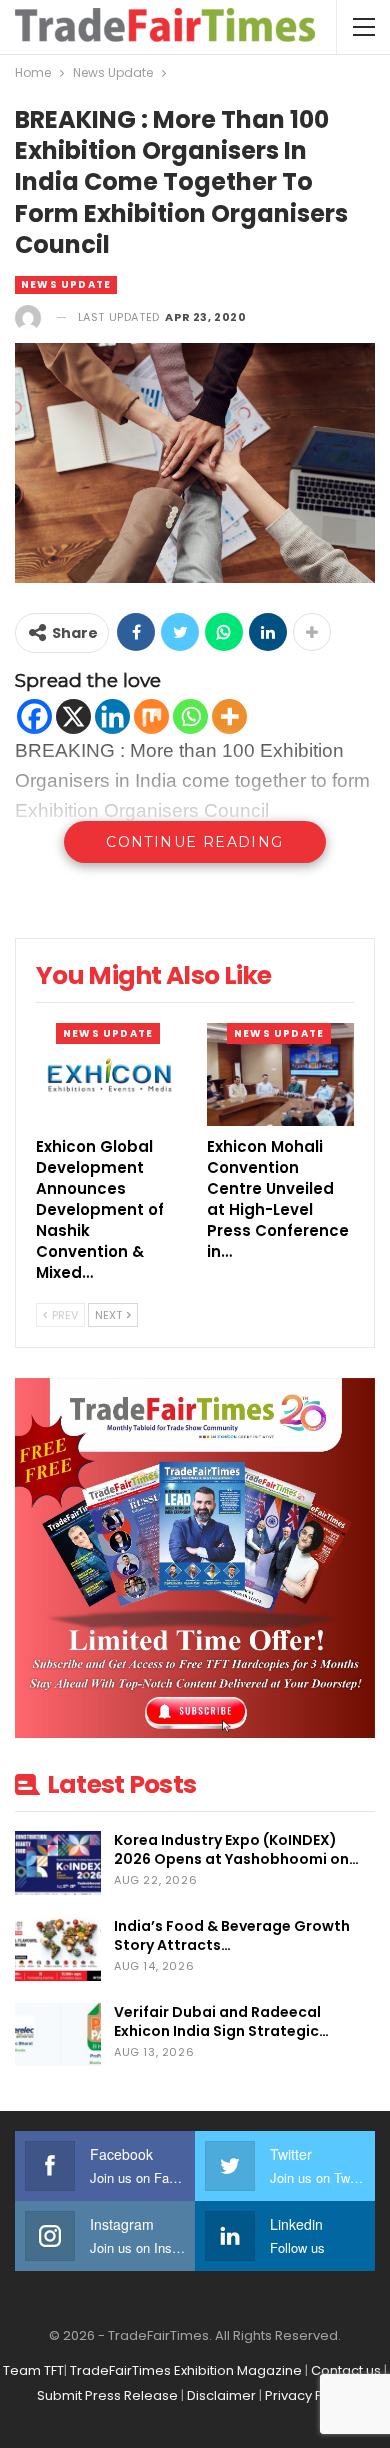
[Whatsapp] (190, 716)
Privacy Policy (309, 2395)
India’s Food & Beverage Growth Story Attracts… (232, 1935)
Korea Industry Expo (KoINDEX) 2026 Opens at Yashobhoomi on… (236, 1849)
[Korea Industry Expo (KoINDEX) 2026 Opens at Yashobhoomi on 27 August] (58, 1863)
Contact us (346, 2370)
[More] (229, 716)
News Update (66, 284)
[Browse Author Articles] (28, 317)
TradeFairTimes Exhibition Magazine (186, 2370)
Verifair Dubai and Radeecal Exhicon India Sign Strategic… (221, 2021)
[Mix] (151, 716)
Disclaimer (221, 2395)
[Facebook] (34, 716)
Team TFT (33, 2370)
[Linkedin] (112, 716)
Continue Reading (194, 842)
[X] (73, 716)
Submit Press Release (107, 2395)
